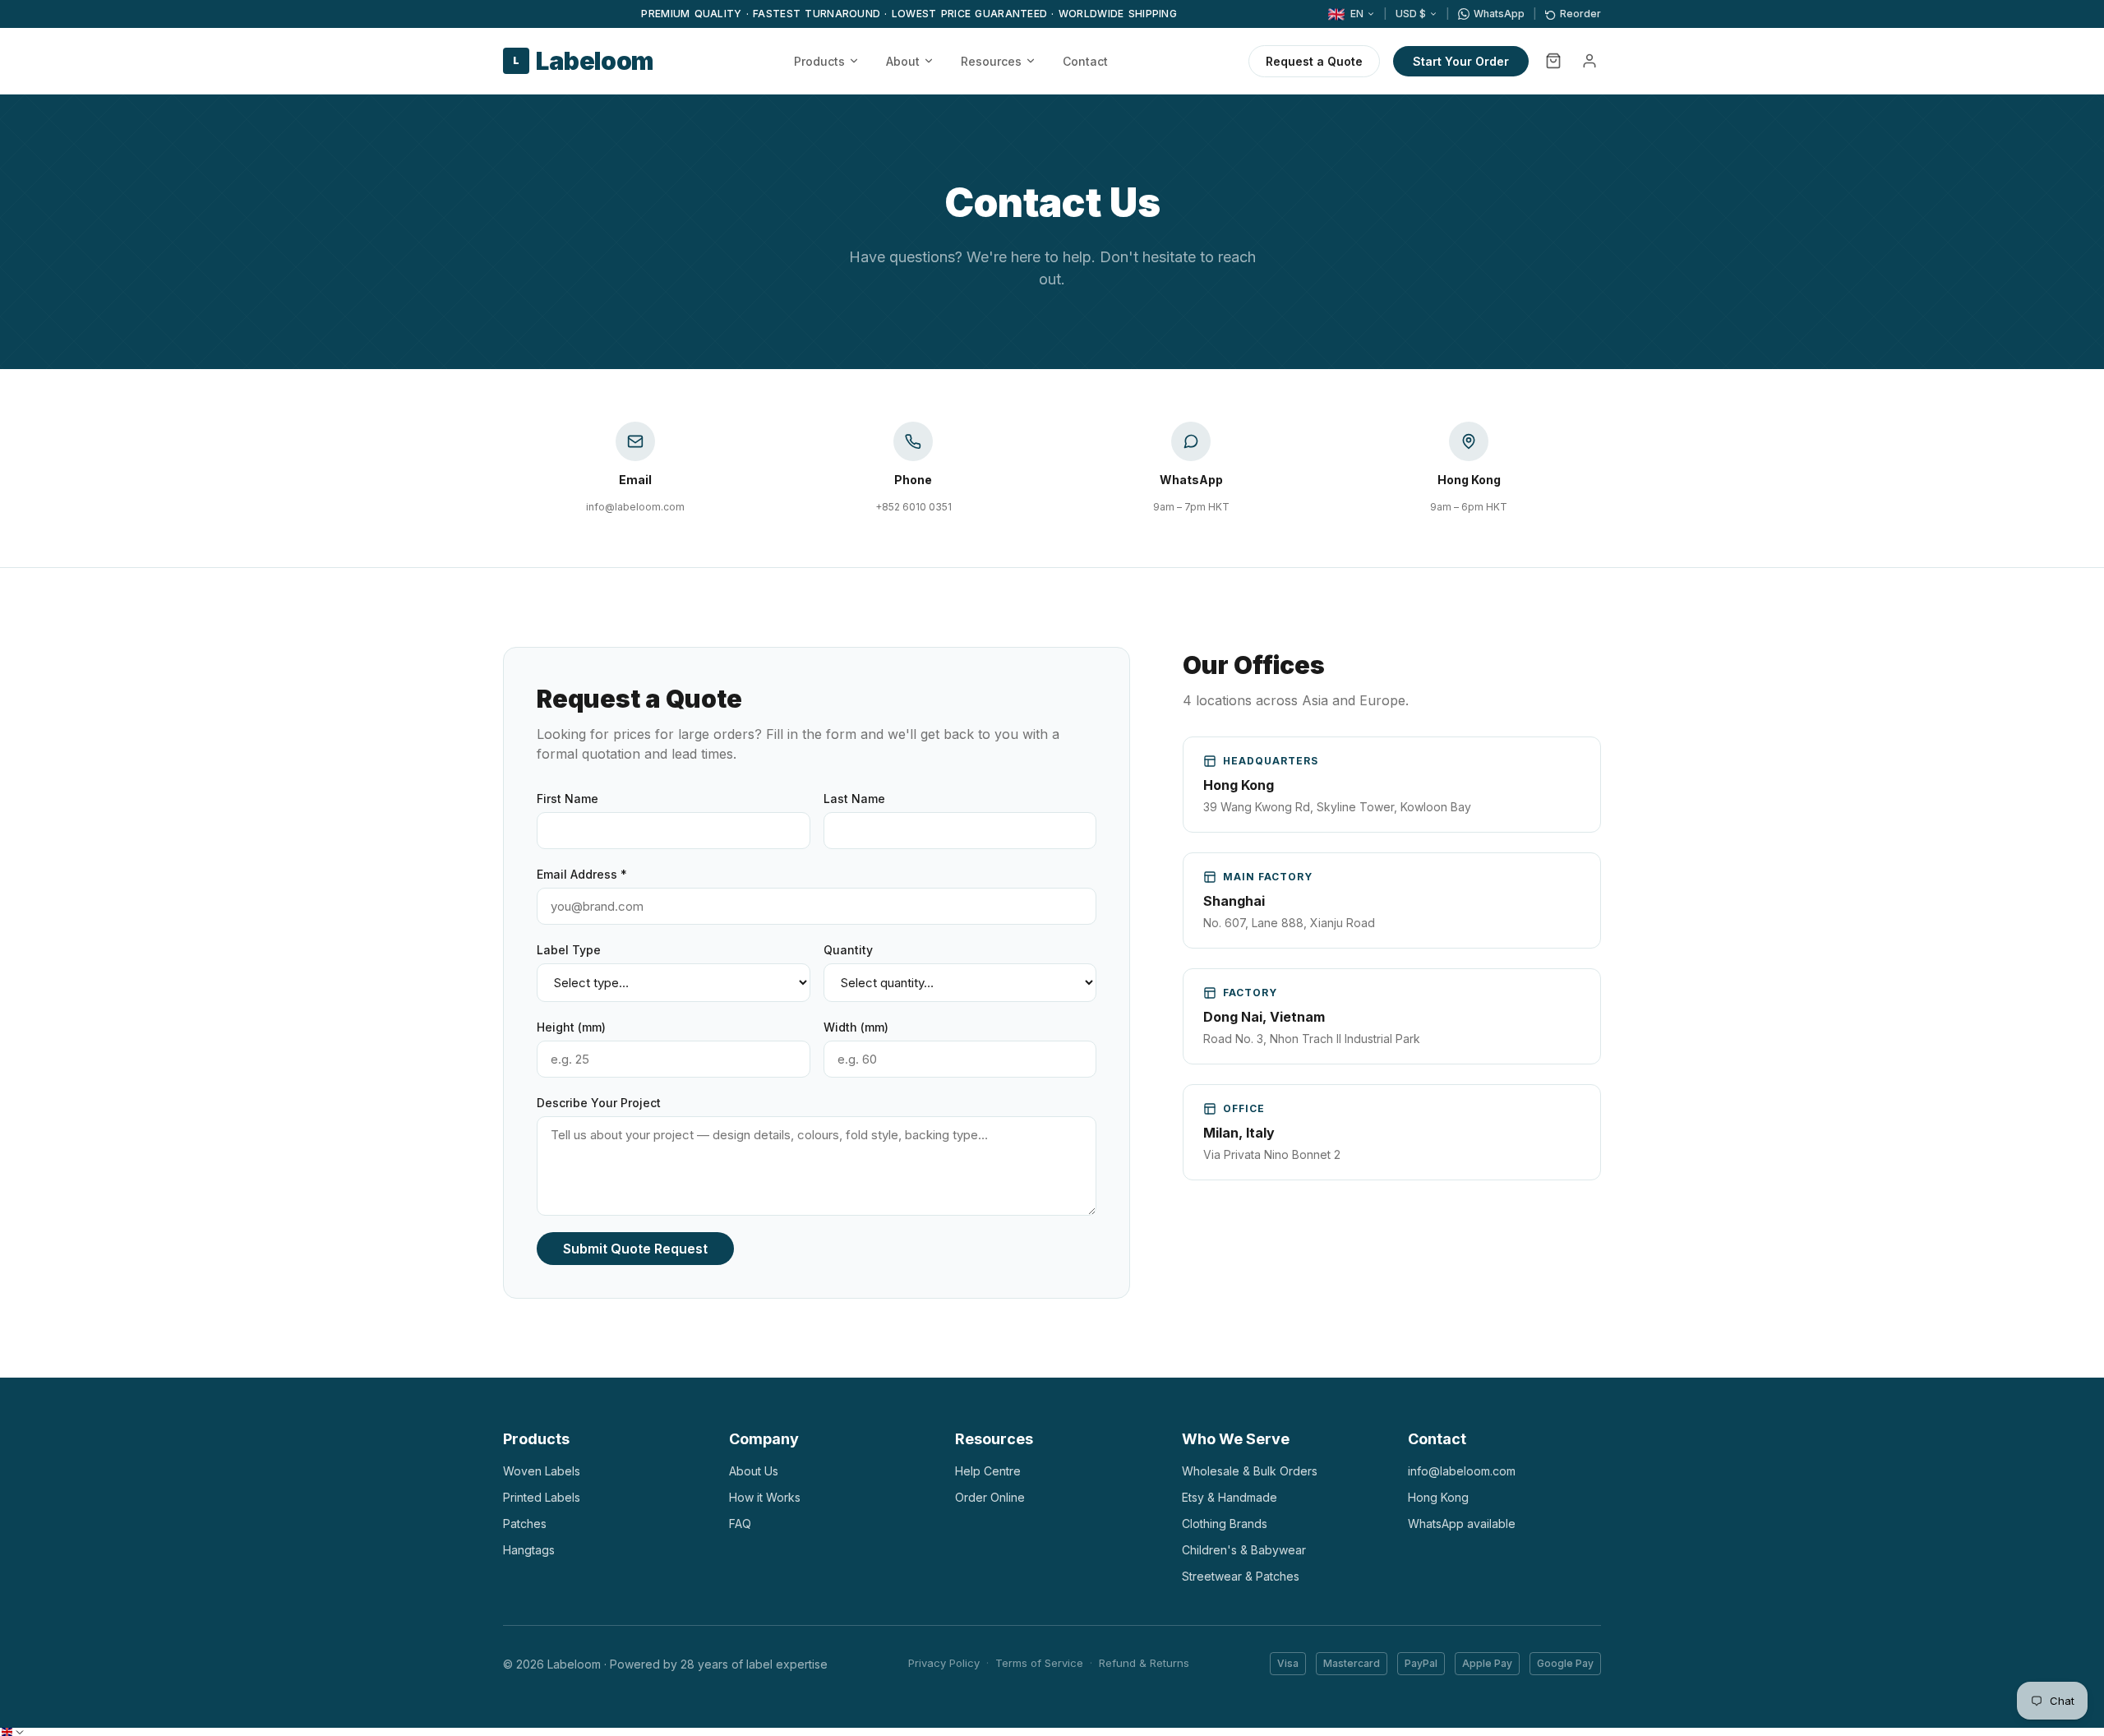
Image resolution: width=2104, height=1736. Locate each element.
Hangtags (529, 1550)
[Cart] (1553, 61)
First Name (568, 799)
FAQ (740, 1524)
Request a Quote (1314, 61)
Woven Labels (542, 1471)
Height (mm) (571, 1027)
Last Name (854, 799)
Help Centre (988, 1471)
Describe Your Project (599, 1103)
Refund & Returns (1144, 1663)
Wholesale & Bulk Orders (1250, 1471)
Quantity (848, 950)
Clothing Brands (1225, 1524)
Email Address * (582, 874)
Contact (1085, 61)
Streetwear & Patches (1241, 1576)
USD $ (1411, 14)
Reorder (1580, 14)
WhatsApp (1499, 14)
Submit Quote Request (635, 1249)
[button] (13, 1732)
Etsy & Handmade (1230, 1497)
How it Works (765, 1497)
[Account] (1590, 61)
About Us (754, 1471)
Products (819, 61)
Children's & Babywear (1244, 1550)
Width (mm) (856, 1027)
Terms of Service (1039, 1663)
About (903, 61)
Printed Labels (542, 1497)
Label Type (569, 950)
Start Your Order (1461, 61)
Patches (525, 1524)
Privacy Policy (944, 1663)
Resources (991, 61)
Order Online (990, 1497)
